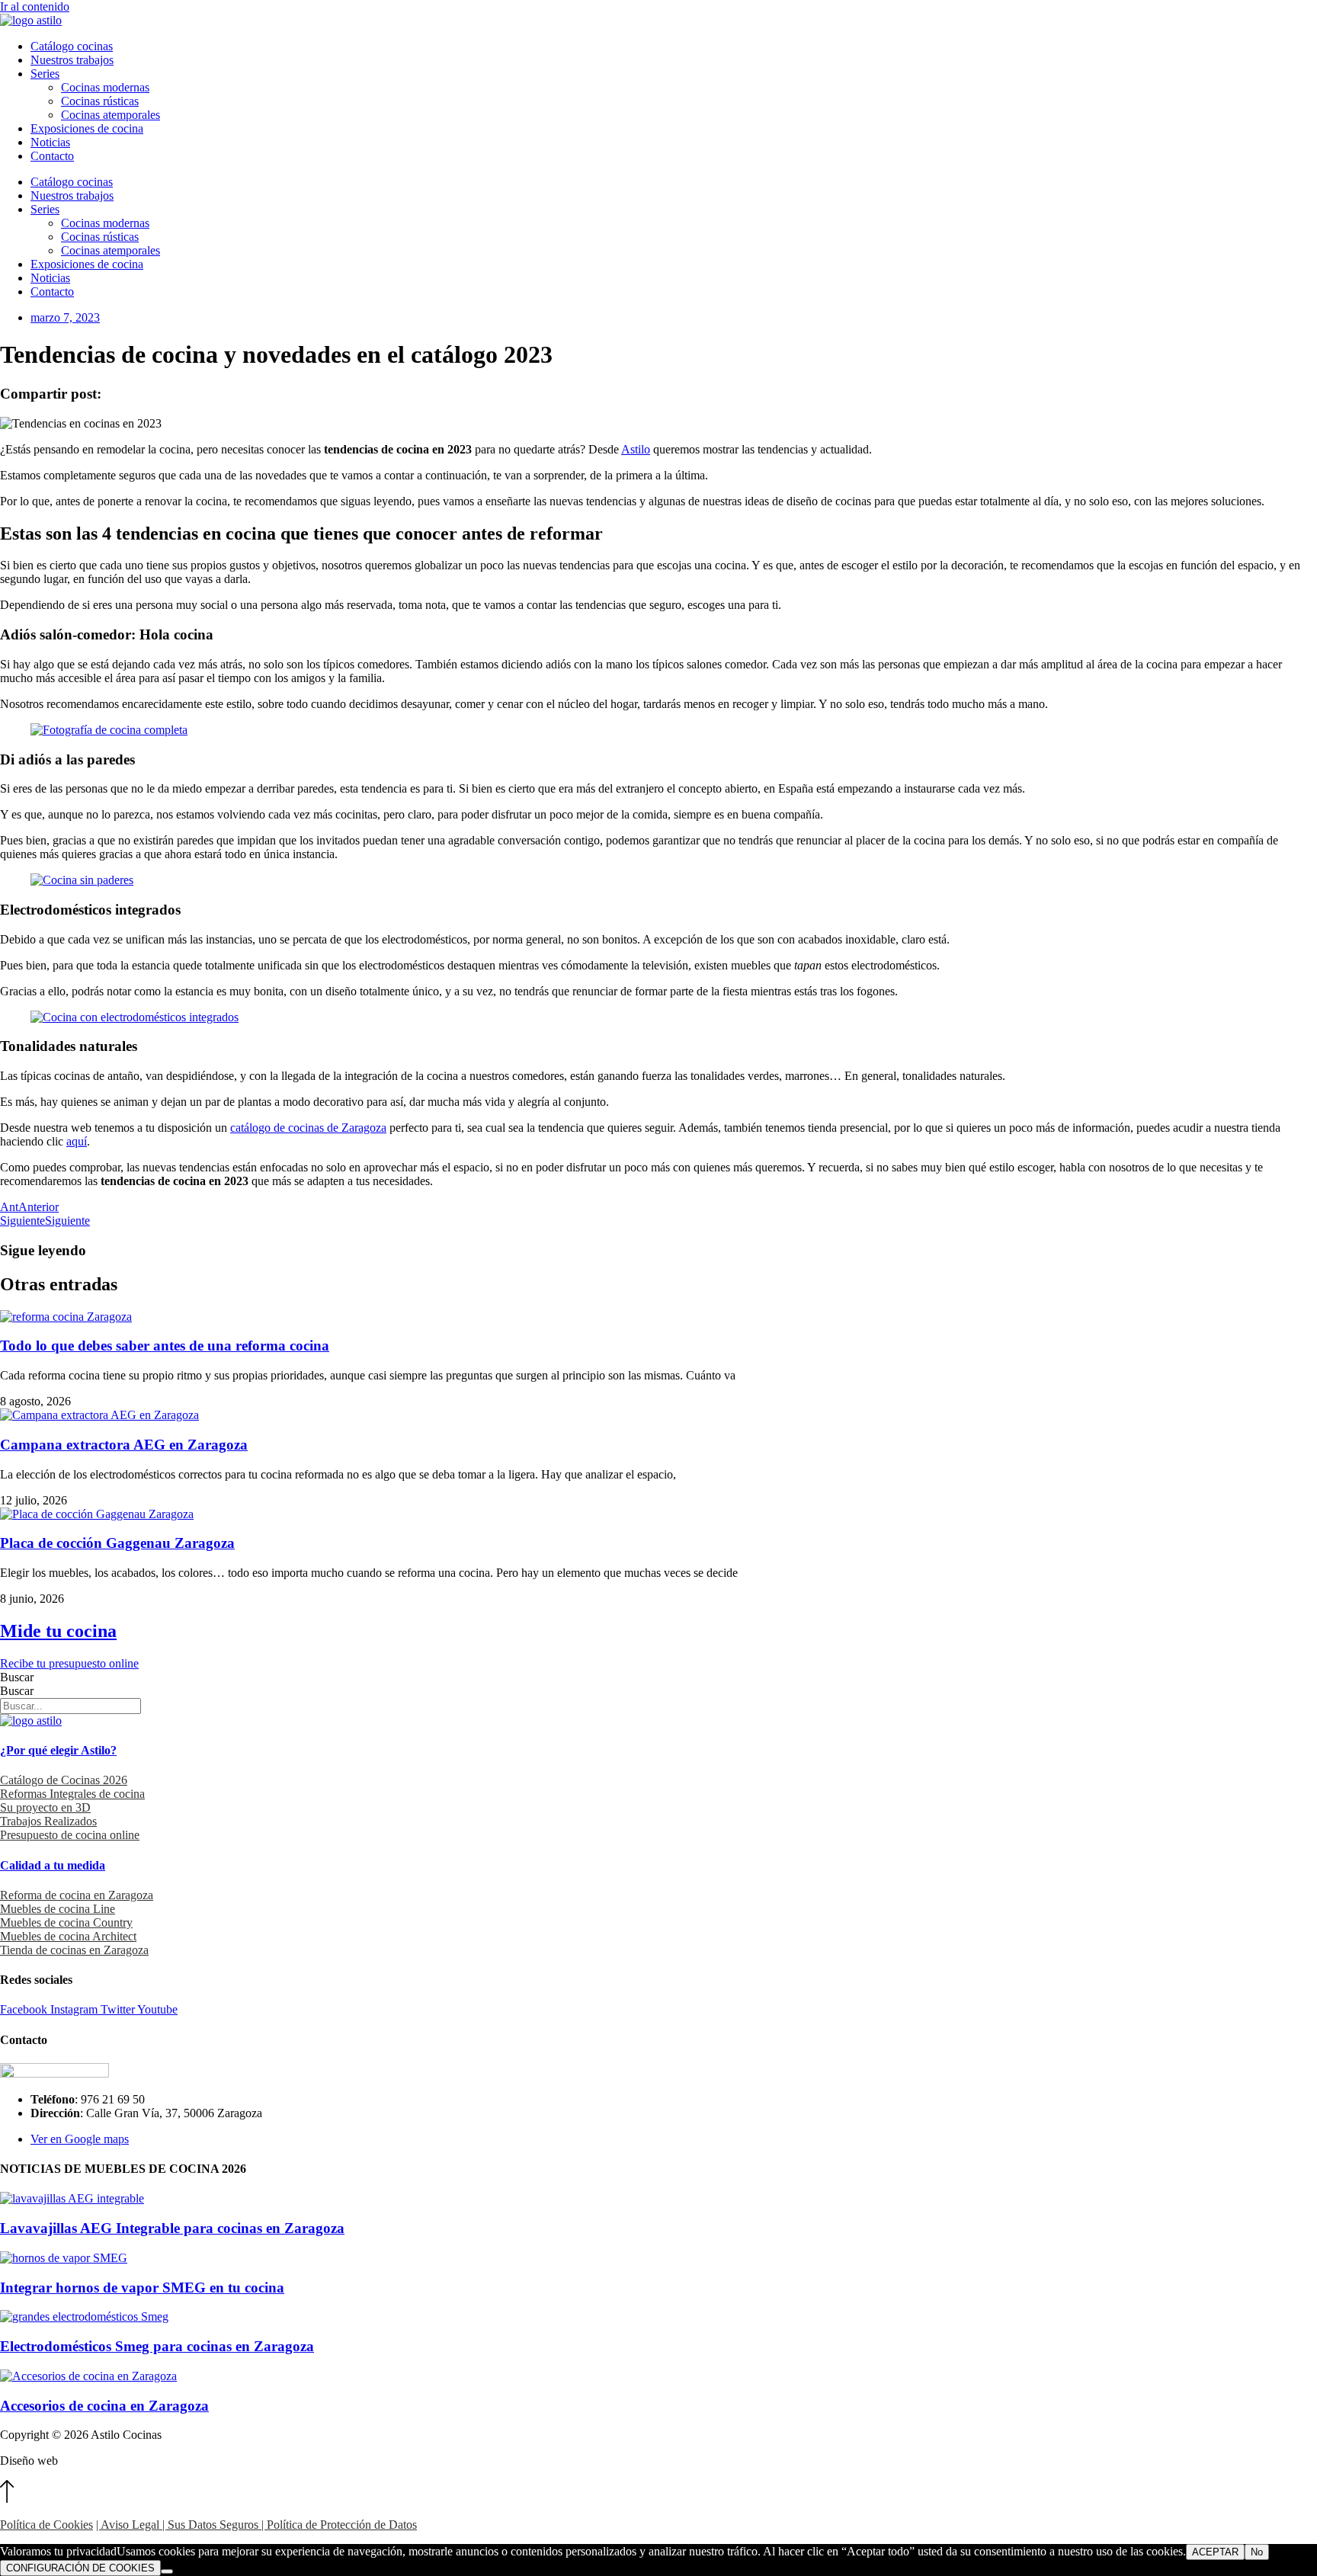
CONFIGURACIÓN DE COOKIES (80, 2568)
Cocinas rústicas (100, 101)
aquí (77, 1141)
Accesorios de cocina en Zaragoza (104, 2406)
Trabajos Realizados (48, 1821)
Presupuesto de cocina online (70, 1835)
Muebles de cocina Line (58, 1909)
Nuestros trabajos (72, 60)
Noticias (50, 142)
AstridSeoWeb (95, 2461)
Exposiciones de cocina (87, 128)
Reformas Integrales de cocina (72, 1794)
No (1257, 2552)
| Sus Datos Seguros (209, 2525)
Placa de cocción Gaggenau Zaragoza (117, 1543)
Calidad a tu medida (53, 1865)
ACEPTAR (1215, 2552)
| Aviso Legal (128, 2525)
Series (45, 74)
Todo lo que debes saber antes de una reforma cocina (165, 1346)
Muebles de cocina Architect (68, 1936)
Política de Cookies (46, 2525)
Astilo (636, 449)
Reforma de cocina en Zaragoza (77, 1895)
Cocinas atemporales (111, 115)
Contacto (52, 156)
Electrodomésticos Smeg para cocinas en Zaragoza (157, 2346)
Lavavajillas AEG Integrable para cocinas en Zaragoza (172, 2228)
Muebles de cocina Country (66, 1922)
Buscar (17, 1677)
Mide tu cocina (58, 1631)
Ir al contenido (35, 6)
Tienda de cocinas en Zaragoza (74, 1950)
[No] (167, 2571)
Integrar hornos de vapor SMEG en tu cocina (142, 2288)
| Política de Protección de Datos (338, 2525)
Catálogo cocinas (72, 46)
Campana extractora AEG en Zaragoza (124, 1445)
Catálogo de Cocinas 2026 (64, 1780)
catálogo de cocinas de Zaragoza (308, 1128)
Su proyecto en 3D (45, 1807)
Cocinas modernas (105, 87)
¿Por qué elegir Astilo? (58, 1750)
